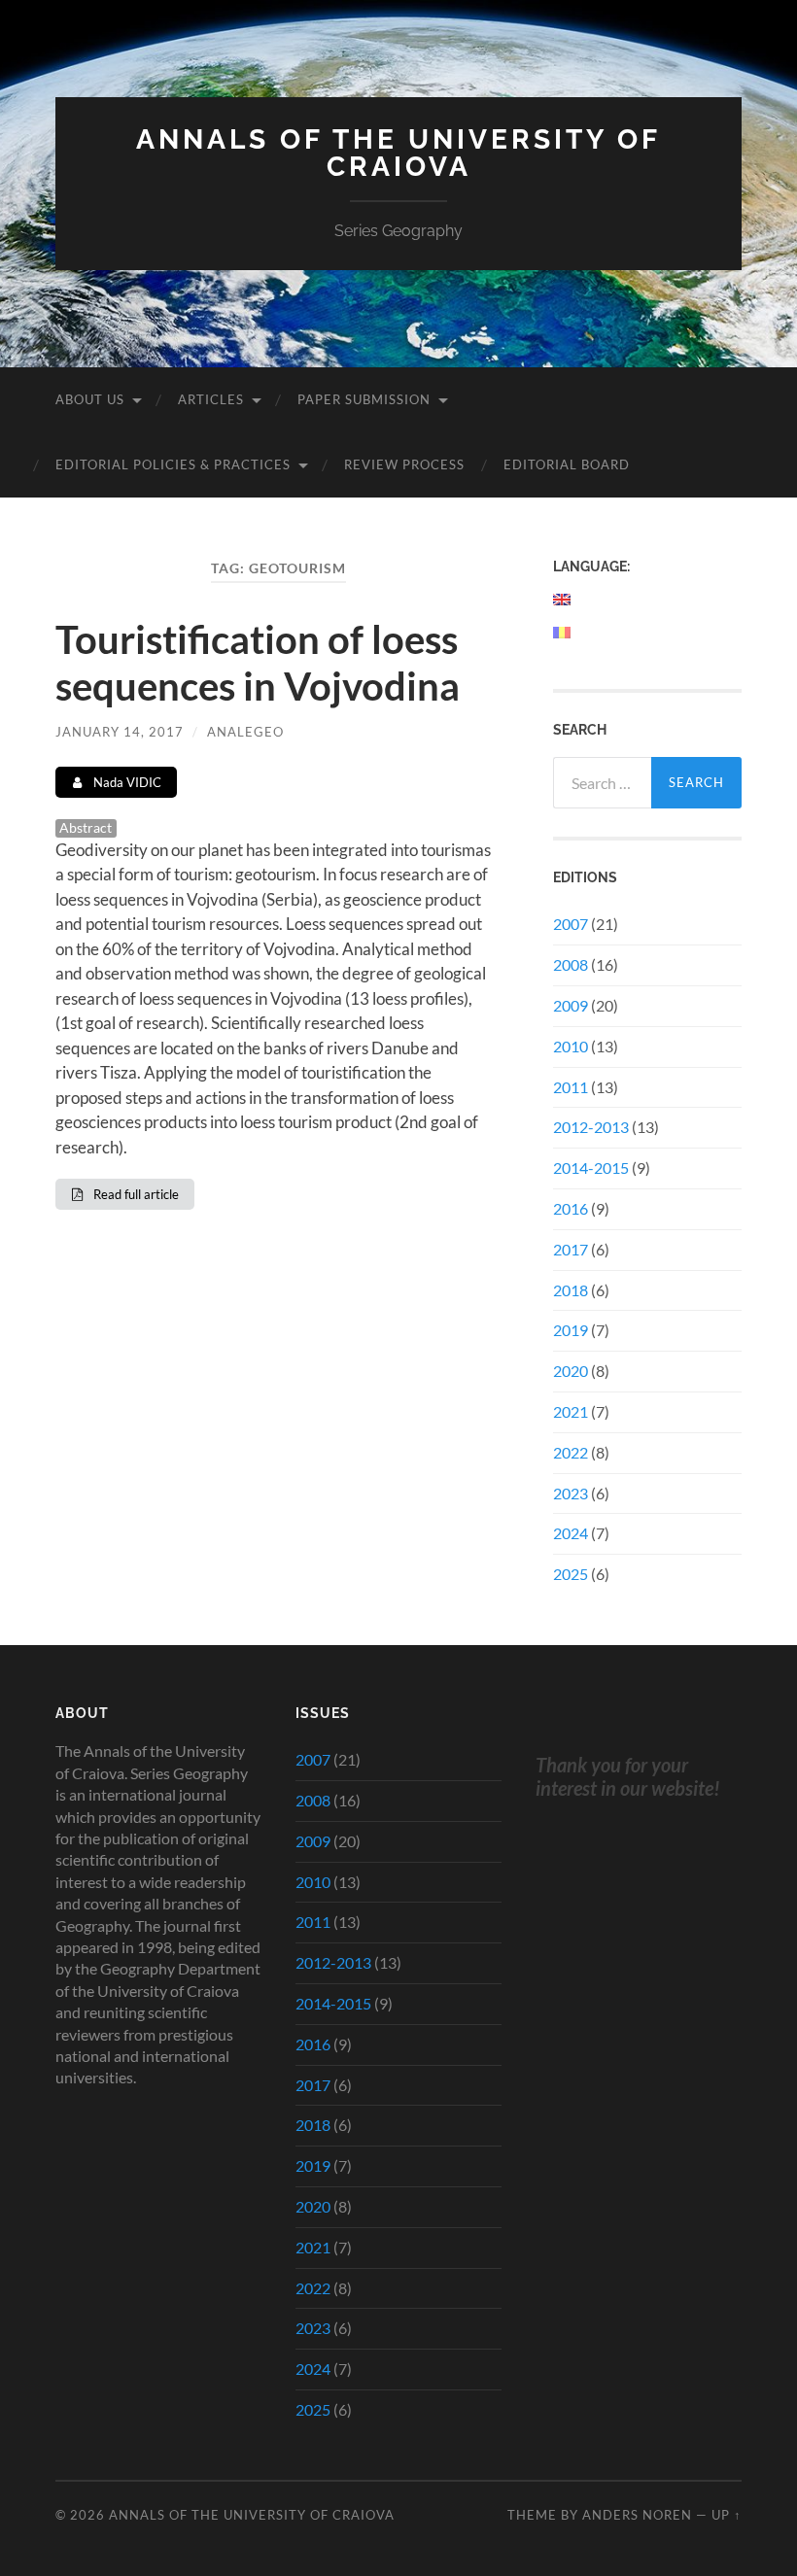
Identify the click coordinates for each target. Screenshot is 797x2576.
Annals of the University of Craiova (398, 153)
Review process (404, 464)
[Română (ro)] (563, 633)
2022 (571, 1452)
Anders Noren (637, 2515)
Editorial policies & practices (173, 464)
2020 (571, 1371)
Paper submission (364, 399)
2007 (571, 924)
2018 (571, 1290)
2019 (571, 1330)
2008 (571, 964)
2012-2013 (591, 1127)
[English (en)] (563, 600)
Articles (211, 399)
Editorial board (567, 464)
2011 (571, 1087)
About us (90, 399)
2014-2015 (591, 1168)
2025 (571, 1574)
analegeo (245, 732)
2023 (571, 1493)
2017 (571, 1249)
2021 (571, 1411)
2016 (571, 1208)
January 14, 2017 (120, 732)
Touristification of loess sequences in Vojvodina (258, 663)
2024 (571, 1533)
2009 (571, 1005)
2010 (571, 1046)
